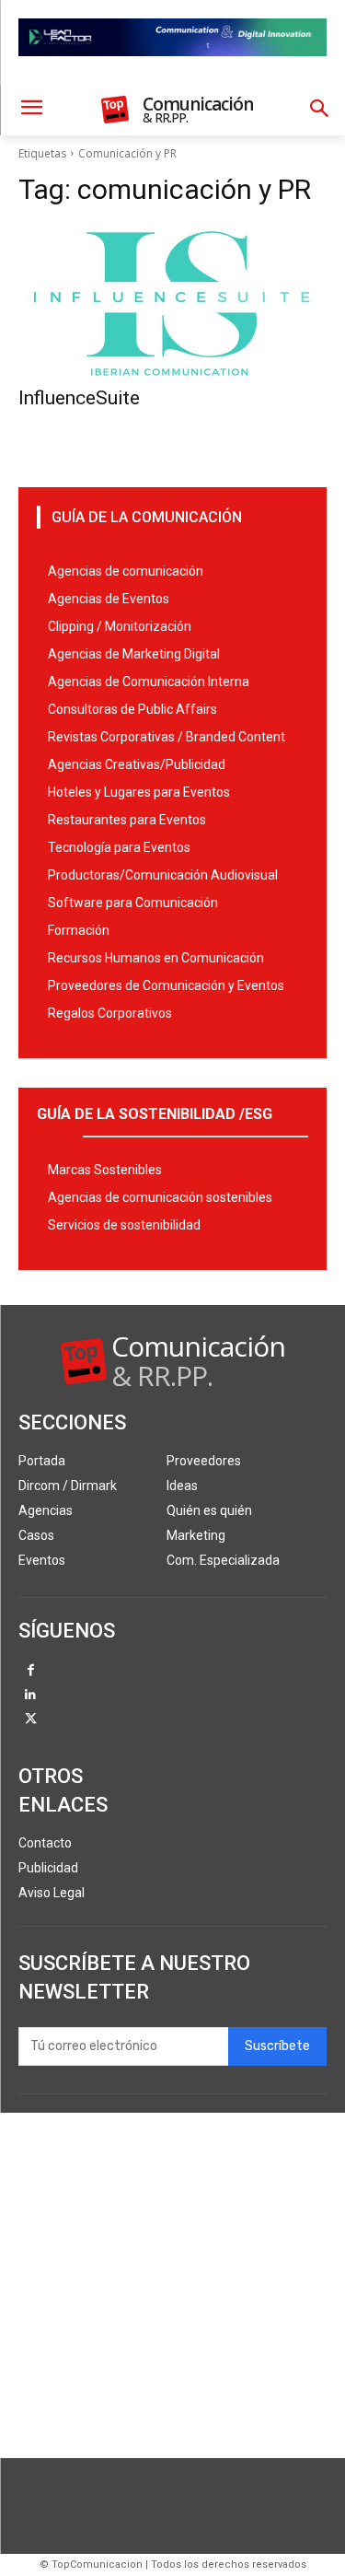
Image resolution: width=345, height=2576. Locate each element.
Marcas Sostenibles (105, 1170)
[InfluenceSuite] (172, 302)
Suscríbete (277, 2046)
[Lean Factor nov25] (172, 71)
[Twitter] (31, 1720)
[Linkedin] (31, 1696)
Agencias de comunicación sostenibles (160, 1197)
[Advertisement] (172, 2285)
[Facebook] (31, 1671)
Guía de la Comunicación (147, 517)
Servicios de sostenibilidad (124, 1225)
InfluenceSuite (79, 398)
